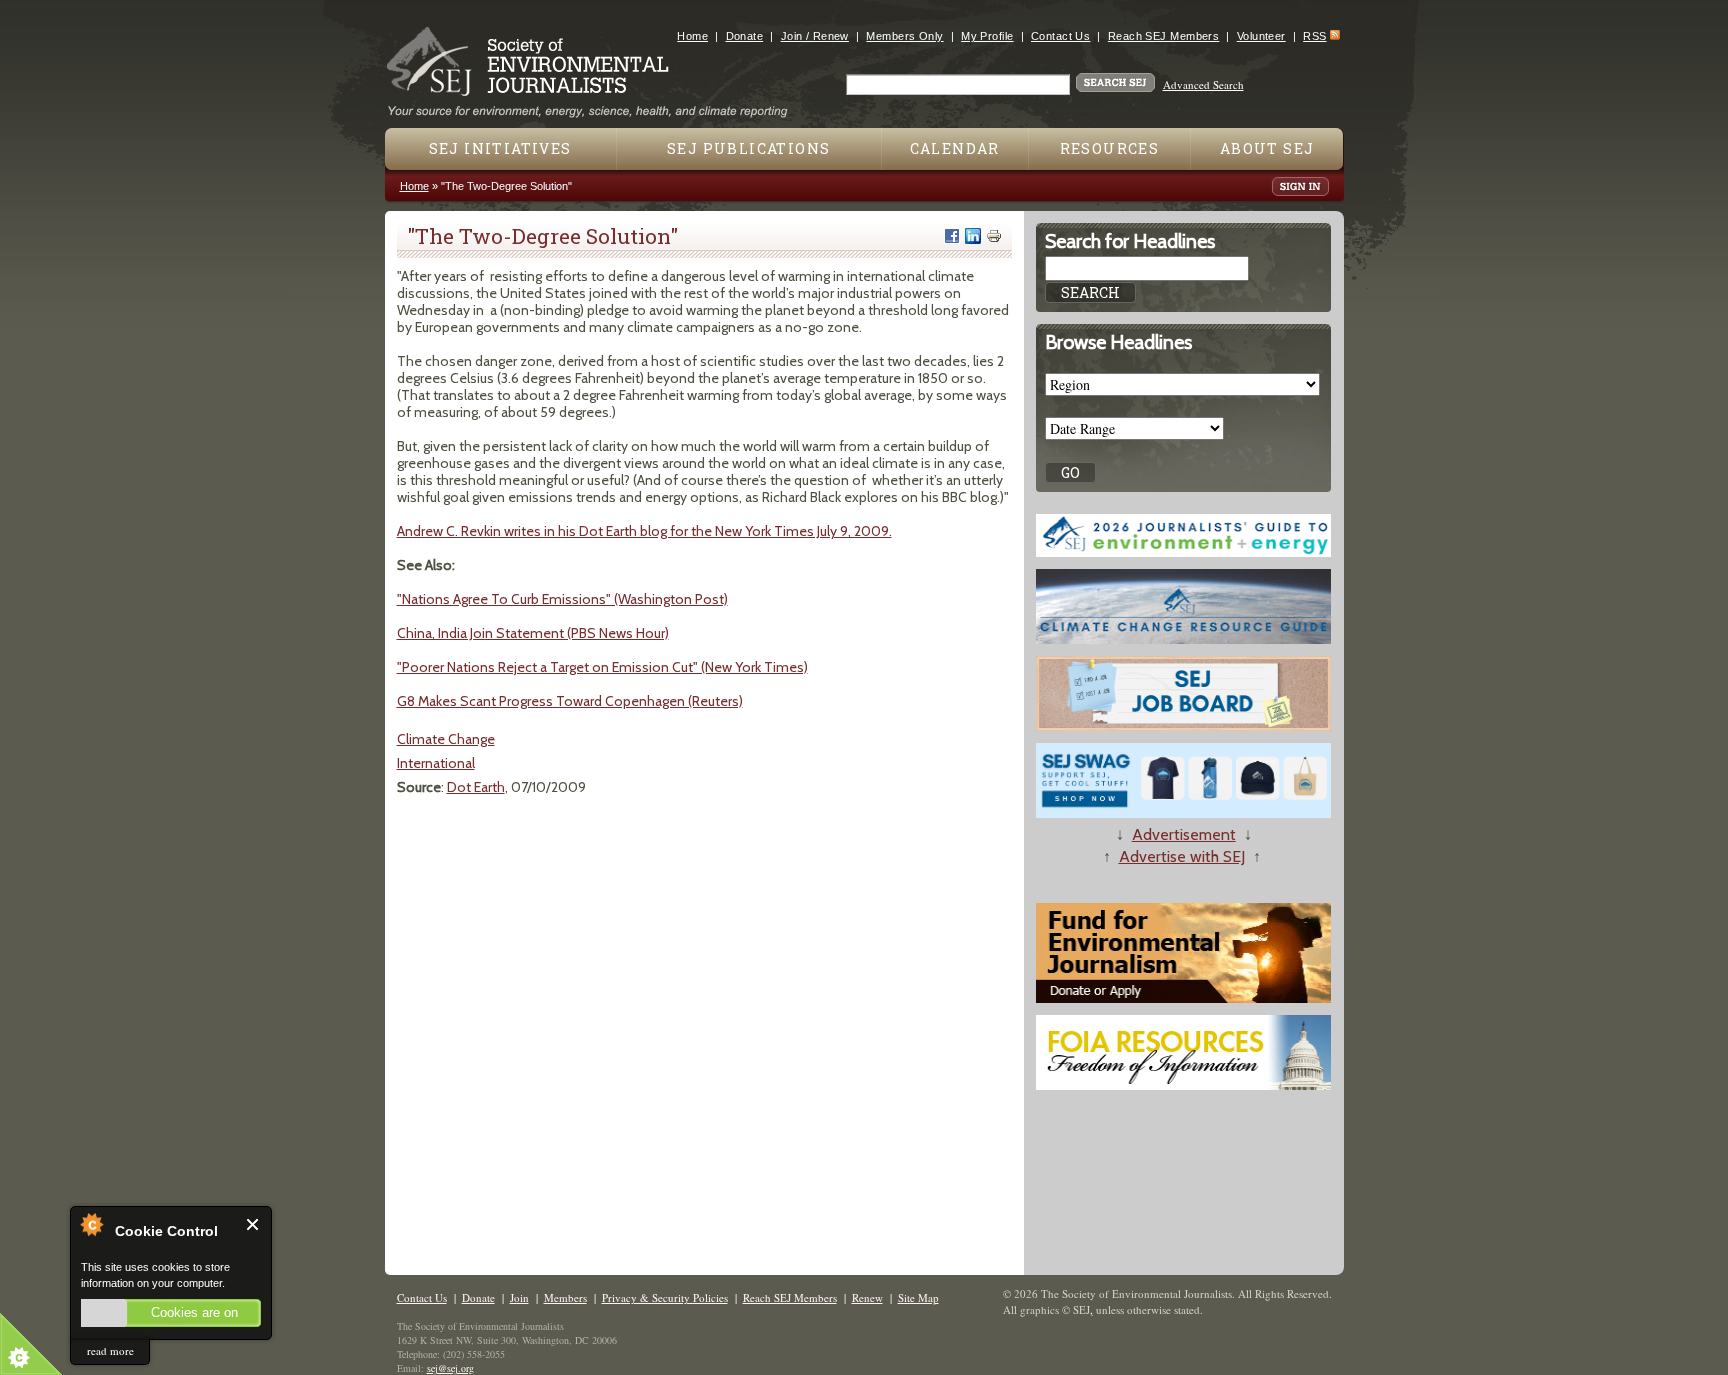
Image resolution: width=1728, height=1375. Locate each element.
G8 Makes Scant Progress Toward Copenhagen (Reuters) (570, 701)
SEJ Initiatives (500, 148)
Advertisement (1184, 834)
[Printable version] (994, 236)
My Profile (987, 36)
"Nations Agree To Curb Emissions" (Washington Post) (562, 599)
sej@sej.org (450, 1368)
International (436, 763)
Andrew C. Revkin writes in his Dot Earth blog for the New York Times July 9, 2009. (644, 531)
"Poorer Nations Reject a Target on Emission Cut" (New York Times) (602, 667)
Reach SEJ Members (1163, 36)
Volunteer (1261, 36)
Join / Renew (815, 36)
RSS (1314, 36)
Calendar (955, 148)
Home (692, 36)
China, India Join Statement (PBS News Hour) (533, 633)
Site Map (918, 1297)
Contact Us (1060, 36)
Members (565, 1297)
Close (253, 1224)
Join (519, 1297)
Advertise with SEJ (1182, 856)
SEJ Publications (748, 148)
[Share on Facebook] (952, 236)
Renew (867, 1297)
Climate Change (446, 739)
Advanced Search (1203, 84)
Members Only (904, 36)
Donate (745, 36)
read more (110, 1350)
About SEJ (1267, 148)
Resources (1110, 148)
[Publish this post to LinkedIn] (973, 236)
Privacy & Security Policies (665, 1297)
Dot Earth (476, 787)
